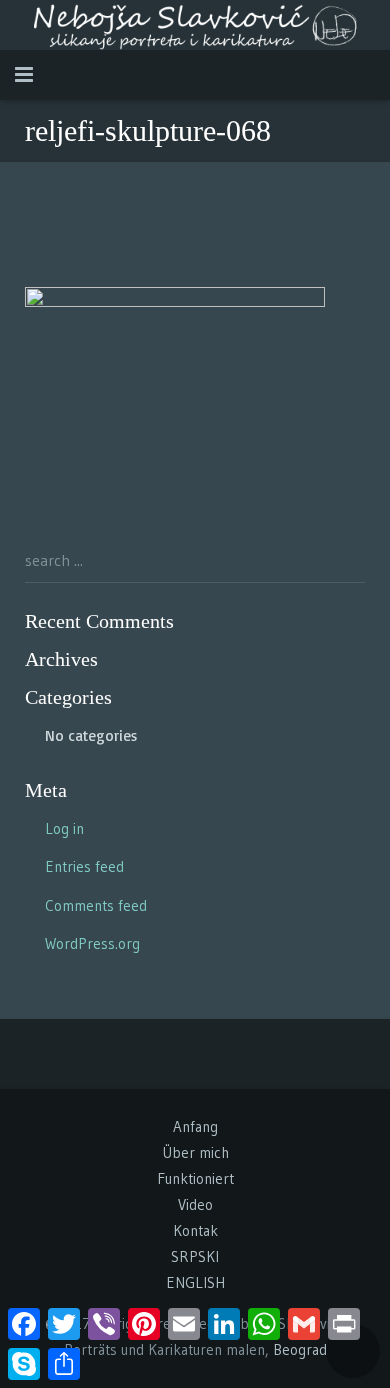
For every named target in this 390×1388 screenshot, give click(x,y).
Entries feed (84, 866)
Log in (64, 828)
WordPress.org (92, 943)
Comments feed (96, 905)
